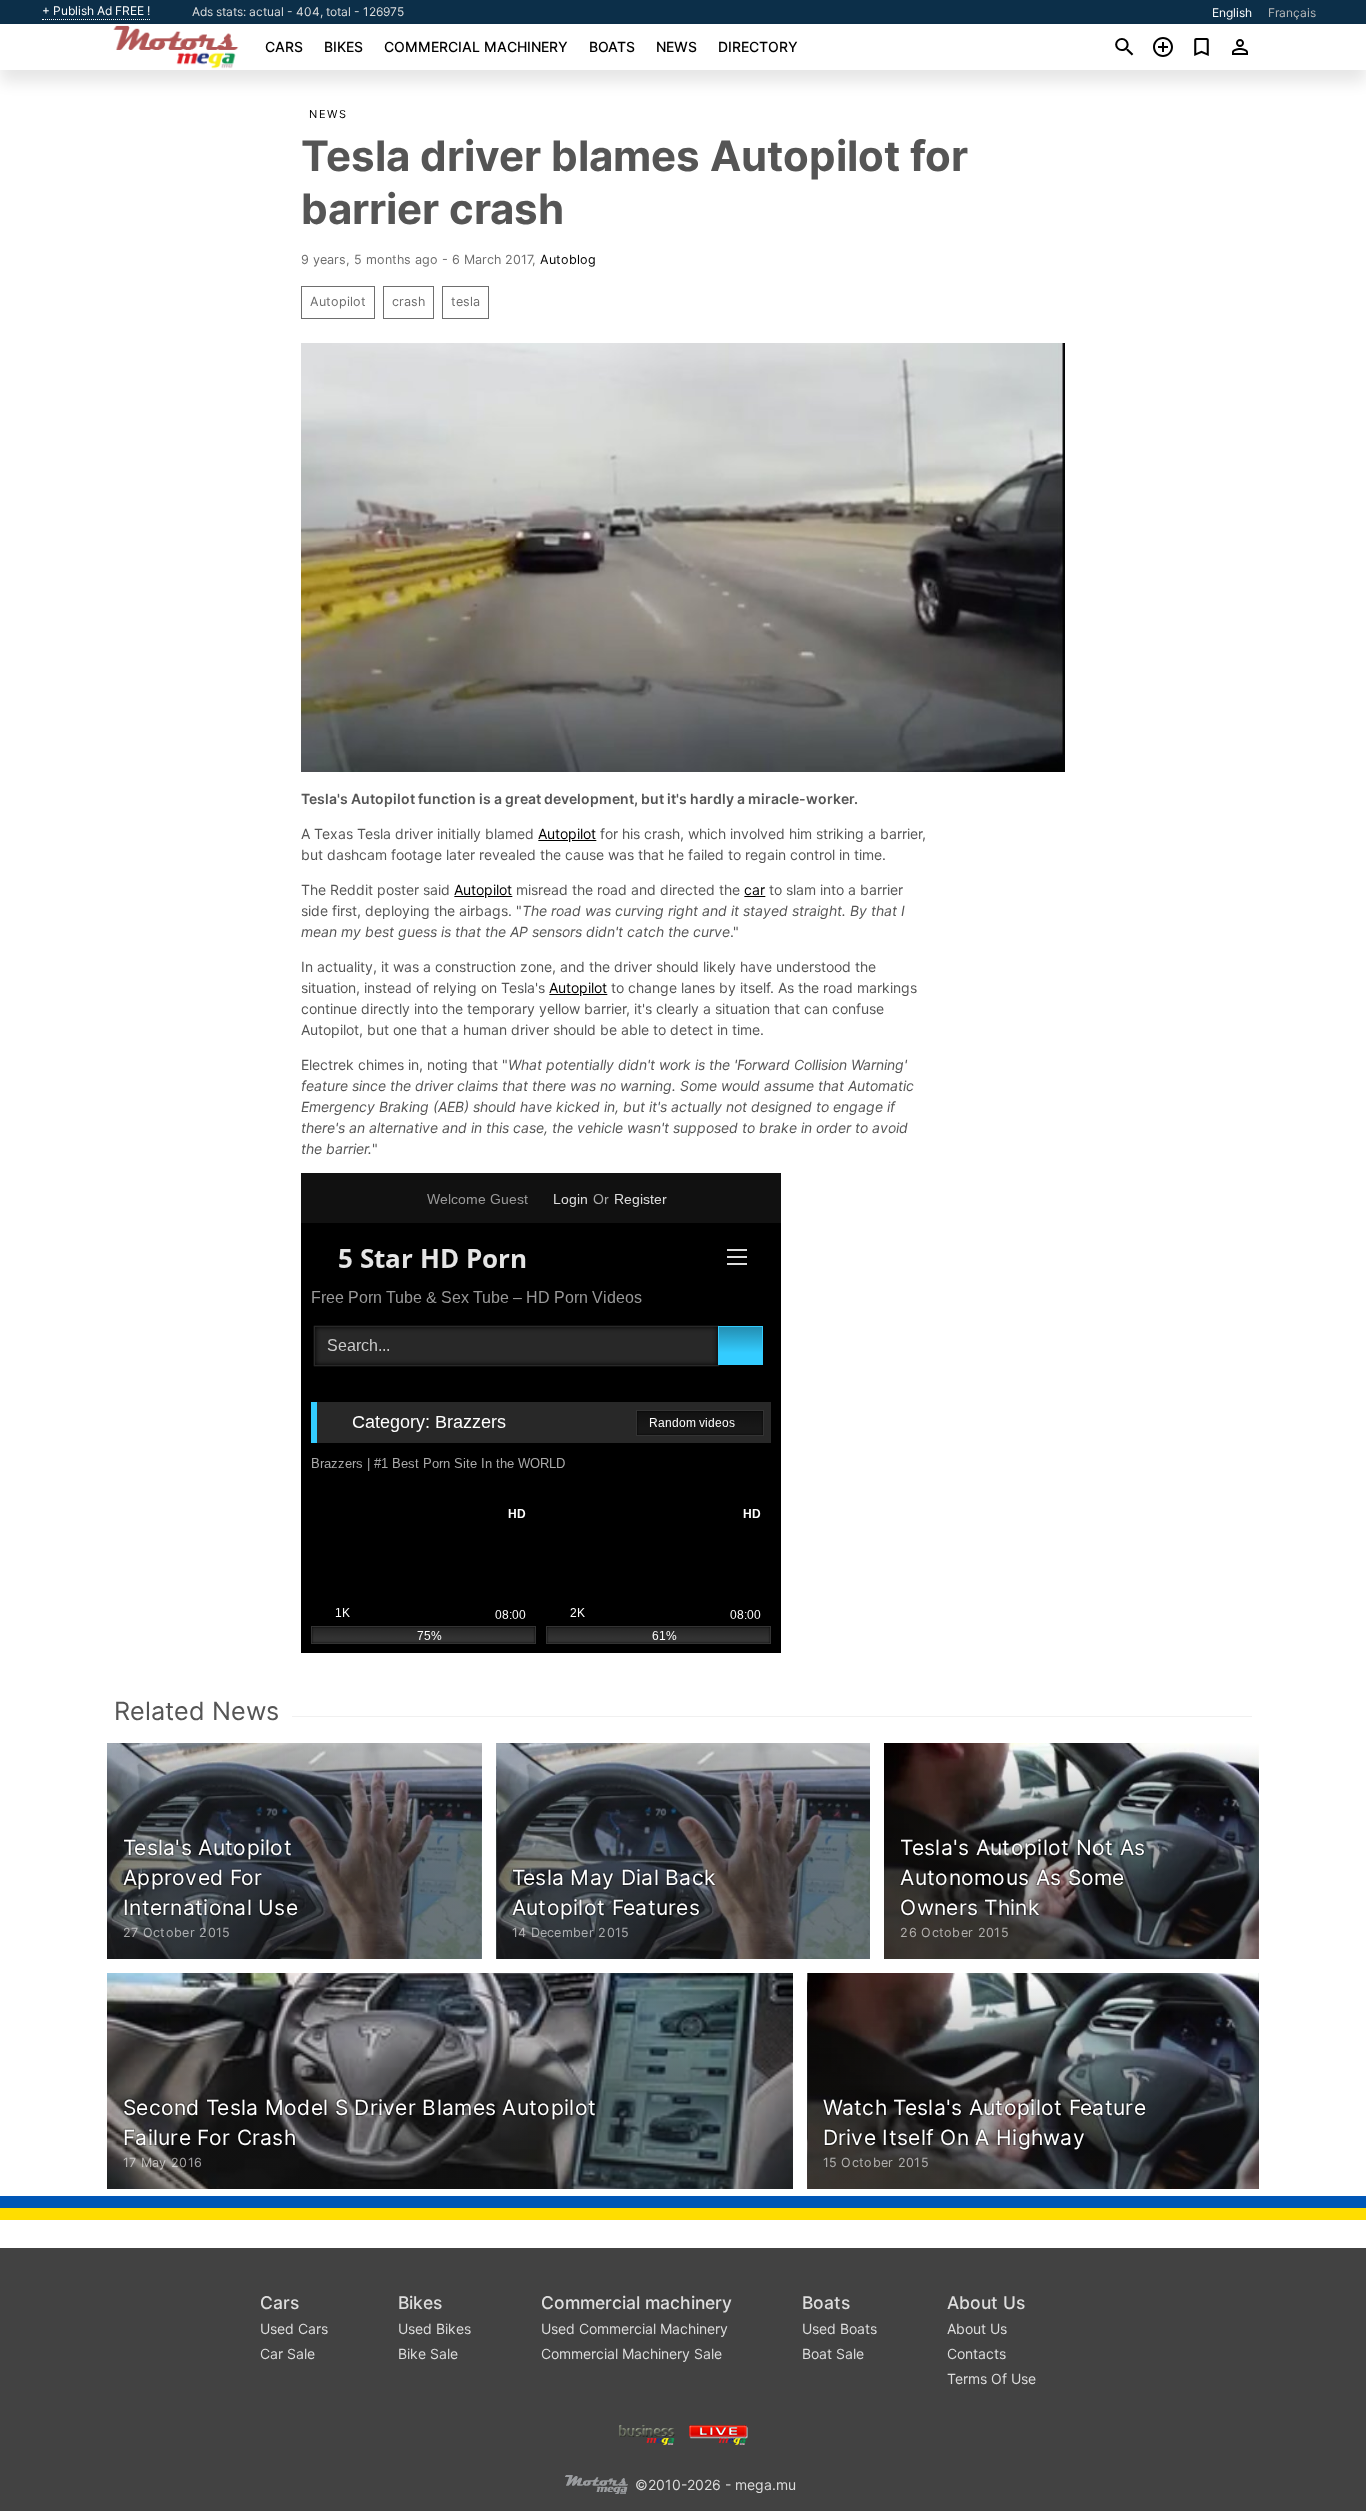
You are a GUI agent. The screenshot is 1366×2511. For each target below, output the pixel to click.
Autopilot (338, 301)
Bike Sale (428, 2353)
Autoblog (568, 259)
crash (408, 301)
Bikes (343, 46)
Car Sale (287, 2353)
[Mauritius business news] (647, 2433)
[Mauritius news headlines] (718, 2433)
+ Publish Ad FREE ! (96, 11)
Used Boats (839, 2328)
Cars (284, 46)
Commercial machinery (476, 46)
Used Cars (294, 2328)
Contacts (976, 2353)
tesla (465, 301)
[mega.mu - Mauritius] (596, 2483)
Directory (758, 46)
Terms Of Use (991, 2378)
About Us (986, 2302)
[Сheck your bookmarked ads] (1201, 47)
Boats (612, 46)
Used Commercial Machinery (634, 2328)
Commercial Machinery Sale (631, 2353)
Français (1292, 12)
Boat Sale (833, 2353)
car (754, 889)
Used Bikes (434, 2328)
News (676, 46)
